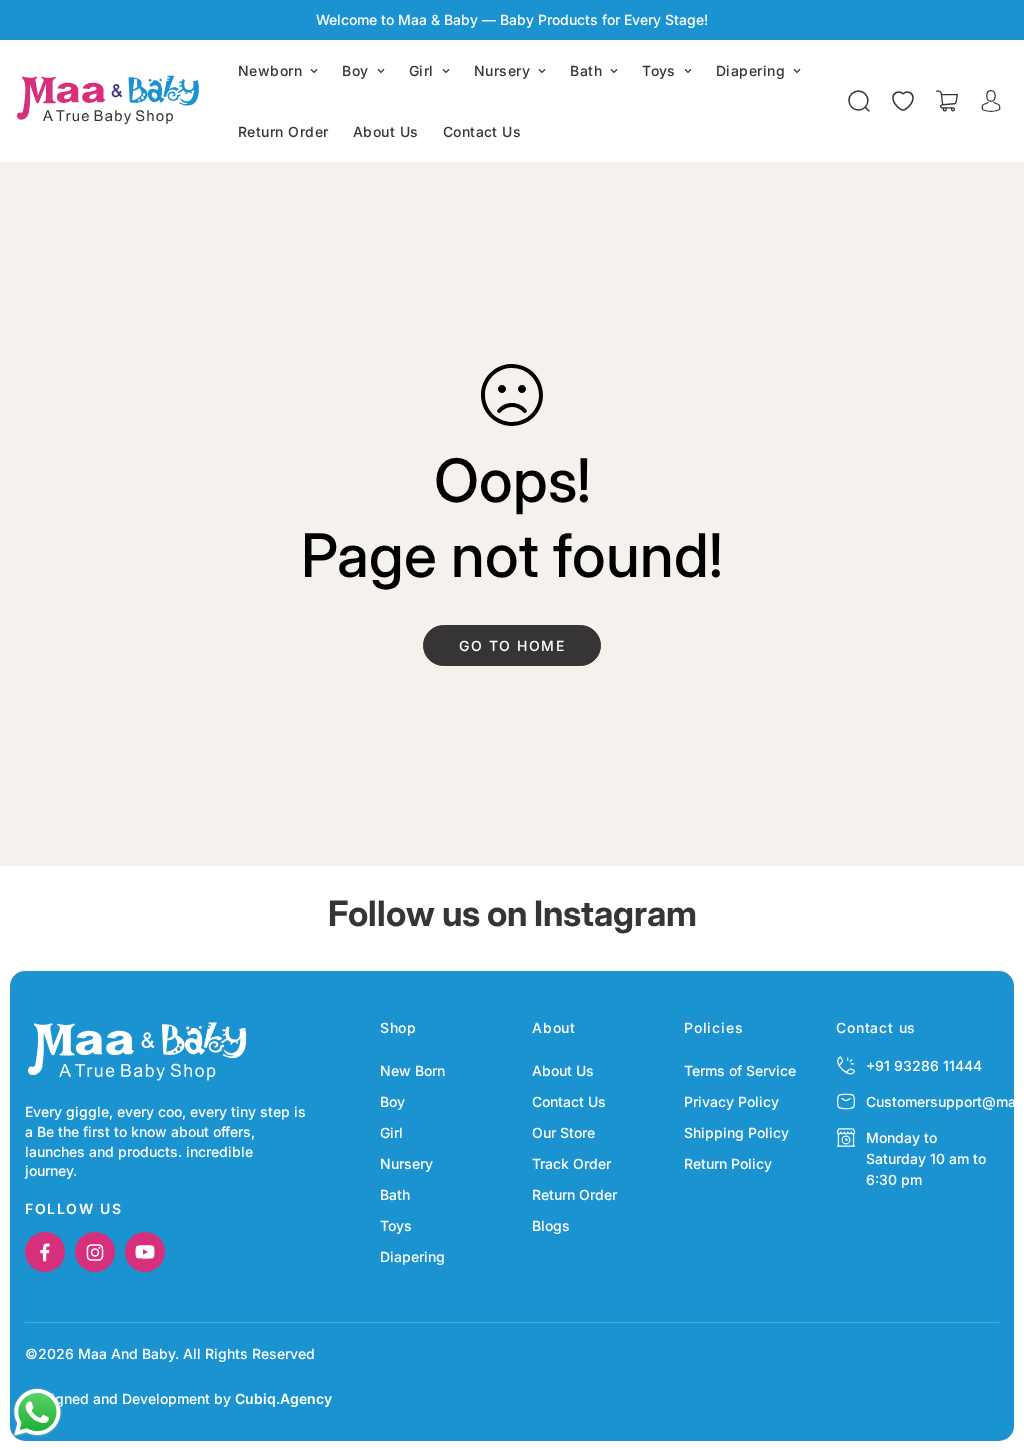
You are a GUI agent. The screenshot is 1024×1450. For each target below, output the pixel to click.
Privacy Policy (731, 1101)
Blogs (551, 1225)
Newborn (270, 70)
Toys (659, 70)
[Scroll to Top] (985, 1341)
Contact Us (482, 131)
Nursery (502, 70)
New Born (412, 1070)
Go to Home (512, 645)
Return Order (283, 131)
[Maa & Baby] (112, 101)
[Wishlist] (903, 101)
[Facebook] (45, 1252)
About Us (386, 131)
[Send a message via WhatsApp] (37, 1412)
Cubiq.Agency (283, 1398)
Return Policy (728, 1163)
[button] (947, 101)
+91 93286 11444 (924, 1065)
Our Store (563, 1132)
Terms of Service (740, 1070)
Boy (355, 70)
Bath (586, 70)
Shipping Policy (736, 1132)
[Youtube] (145, 1252)
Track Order (571, 1163)
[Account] (991, 101)
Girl (421, 70)
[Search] (859, 101)
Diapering (750, 70)
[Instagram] (95, 1252)
